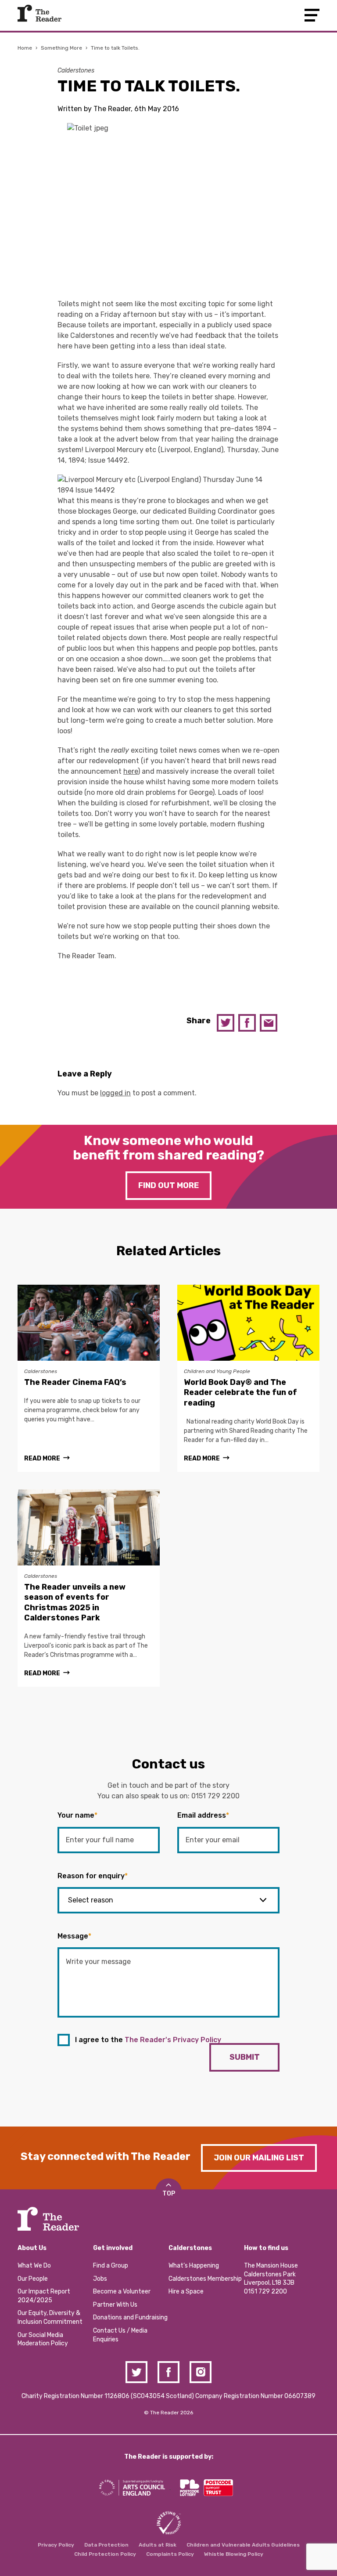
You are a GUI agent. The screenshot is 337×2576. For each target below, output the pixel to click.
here (131, 771)
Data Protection (106, 2545)
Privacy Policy (56, 2545)
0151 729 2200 (215, 1796)
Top (169, 2194)
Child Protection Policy (105, 2554)
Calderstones (76, 71)
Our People (33, 2279)
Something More (61, 48)
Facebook (247, 1023)
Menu (312, 15)
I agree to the (148, 2040)
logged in (115, 1093)
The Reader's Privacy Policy (173, 2040)
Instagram (201, 2372)
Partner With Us (115, 2305)
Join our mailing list (259, 2158)
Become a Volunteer (122, 2292)
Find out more (168, 1185)
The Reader (39, 13)
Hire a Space (186, 2292)
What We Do (34, 2266)
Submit (245, 2057)
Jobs (100, 2279)
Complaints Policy (170, 2554)
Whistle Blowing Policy (234, 2554)
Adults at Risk (158, 2545)
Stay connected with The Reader (106, 2156)
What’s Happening (194, 2266)
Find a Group (111, 2266)
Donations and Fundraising (130, 2317)
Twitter (226, 1023)
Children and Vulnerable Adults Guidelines (243, 2545)
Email (269, 1023)
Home (25, 48)
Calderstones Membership (205, 2279)
